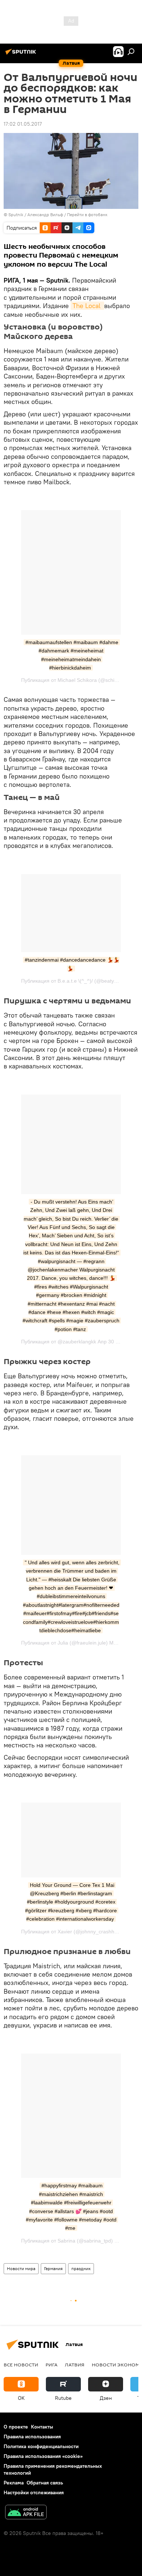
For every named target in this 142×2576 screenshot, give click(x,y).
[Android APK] (26, 2513)
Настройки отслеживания (34, 2492)
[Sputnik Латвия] (22, 54)
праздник (81, 2268)
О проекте (16, 2427)
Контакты (42, 2427)
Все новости (21, 2365)
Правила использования (32, 2437)
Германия (53, 2268)
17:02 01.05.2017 (23, 124)
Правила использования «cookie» (43, 2456)
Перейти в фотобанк (87, 215)
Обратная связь (45, 2483)
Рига (52, 2365)
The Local (87, 306)
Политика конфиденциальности (41, 2446)
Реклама (14, 2483)
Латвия (75, 2365)
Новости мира (21, 2268)
